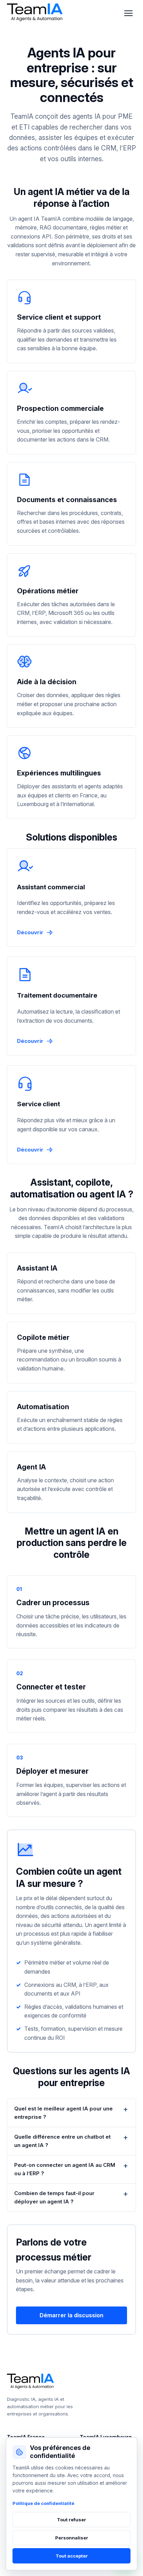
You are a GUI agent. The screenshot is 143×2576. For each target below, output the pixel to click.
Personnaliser (72, 2538)
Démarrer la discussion (71, 2315)
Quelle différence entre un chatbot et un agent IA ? (62, 2141)
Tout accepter (72, 2556)
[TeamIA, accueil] (36, 13)
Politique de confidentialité (43, 2503)
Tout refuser (71, 2520)
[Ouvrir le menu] (128, 13)
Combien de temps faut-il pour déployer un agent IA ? (54, 2197)
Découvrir (30, 932)
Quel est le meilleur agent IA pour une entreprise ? (64, 2113)
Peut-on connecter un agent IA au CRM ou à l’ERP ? (65, 2169)
